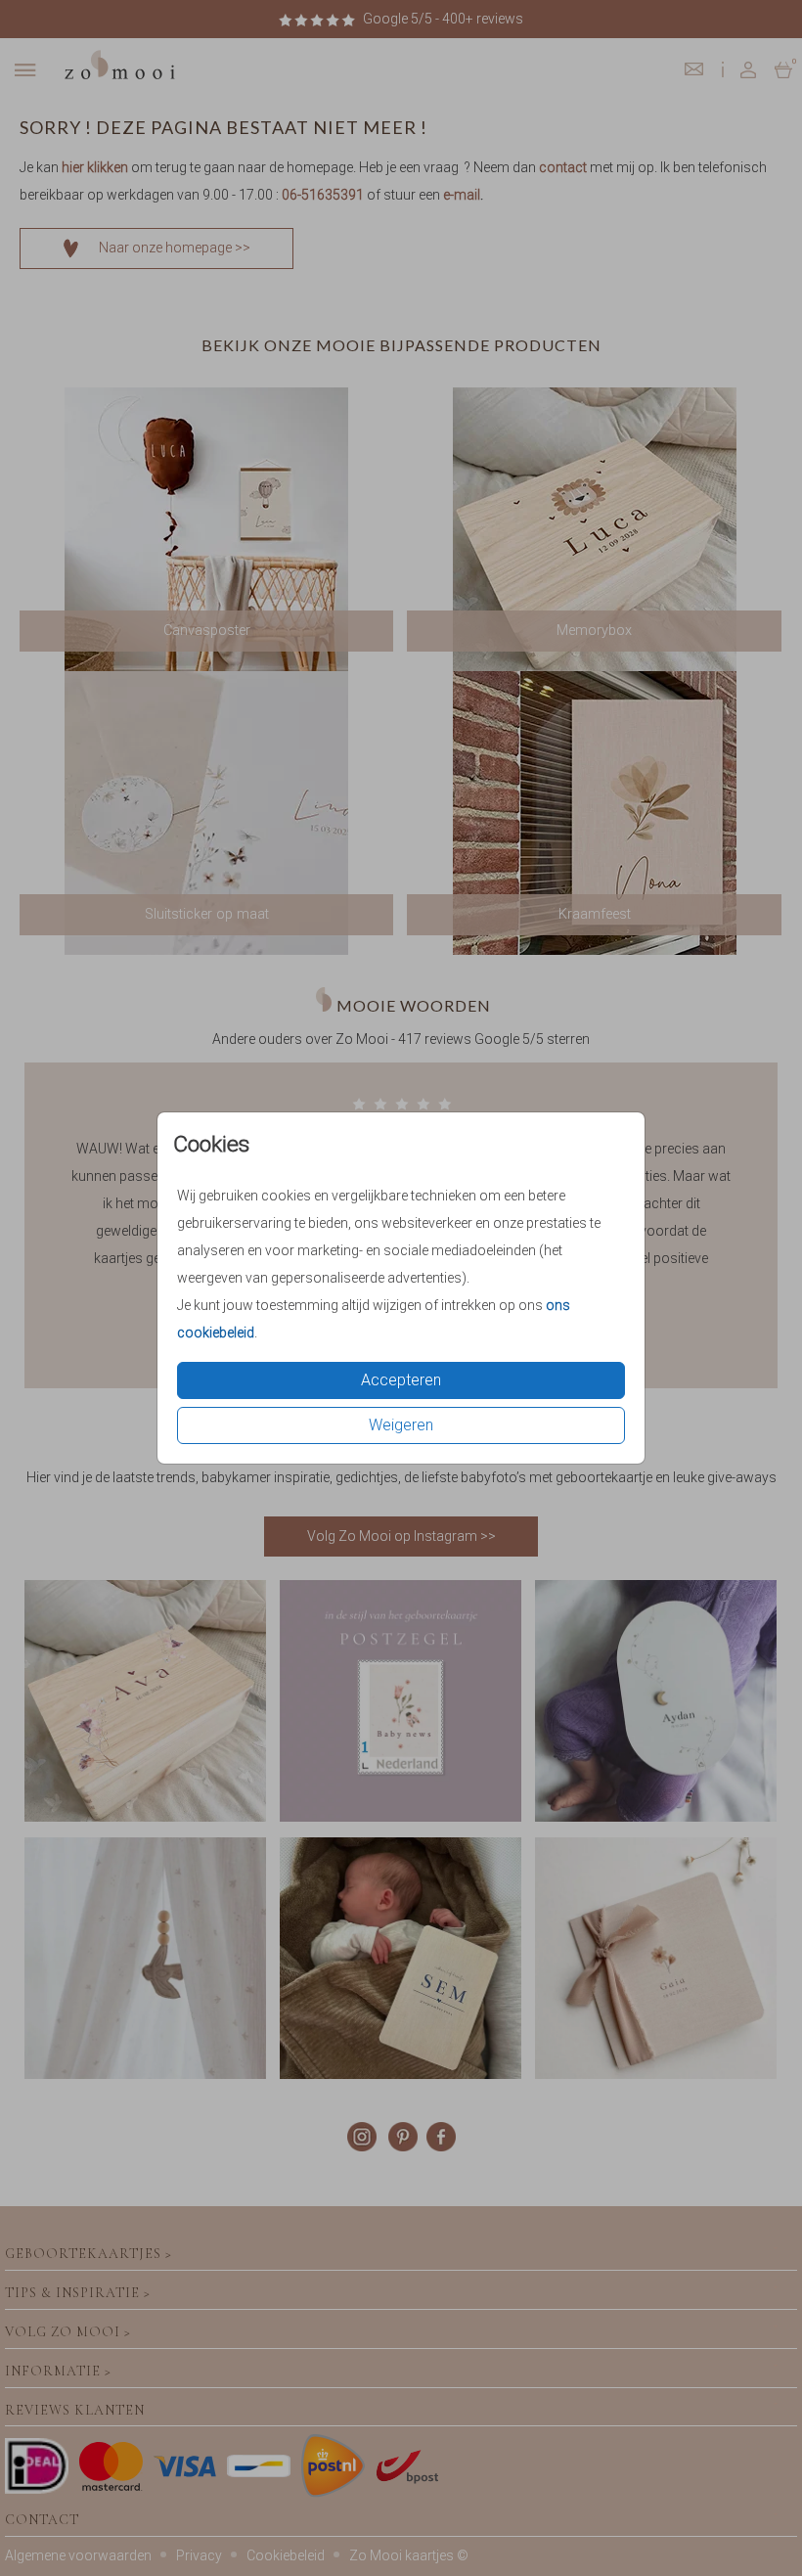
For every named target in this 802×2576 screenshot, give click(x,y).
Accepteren (401, 1380)
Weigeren (401, 1425)
